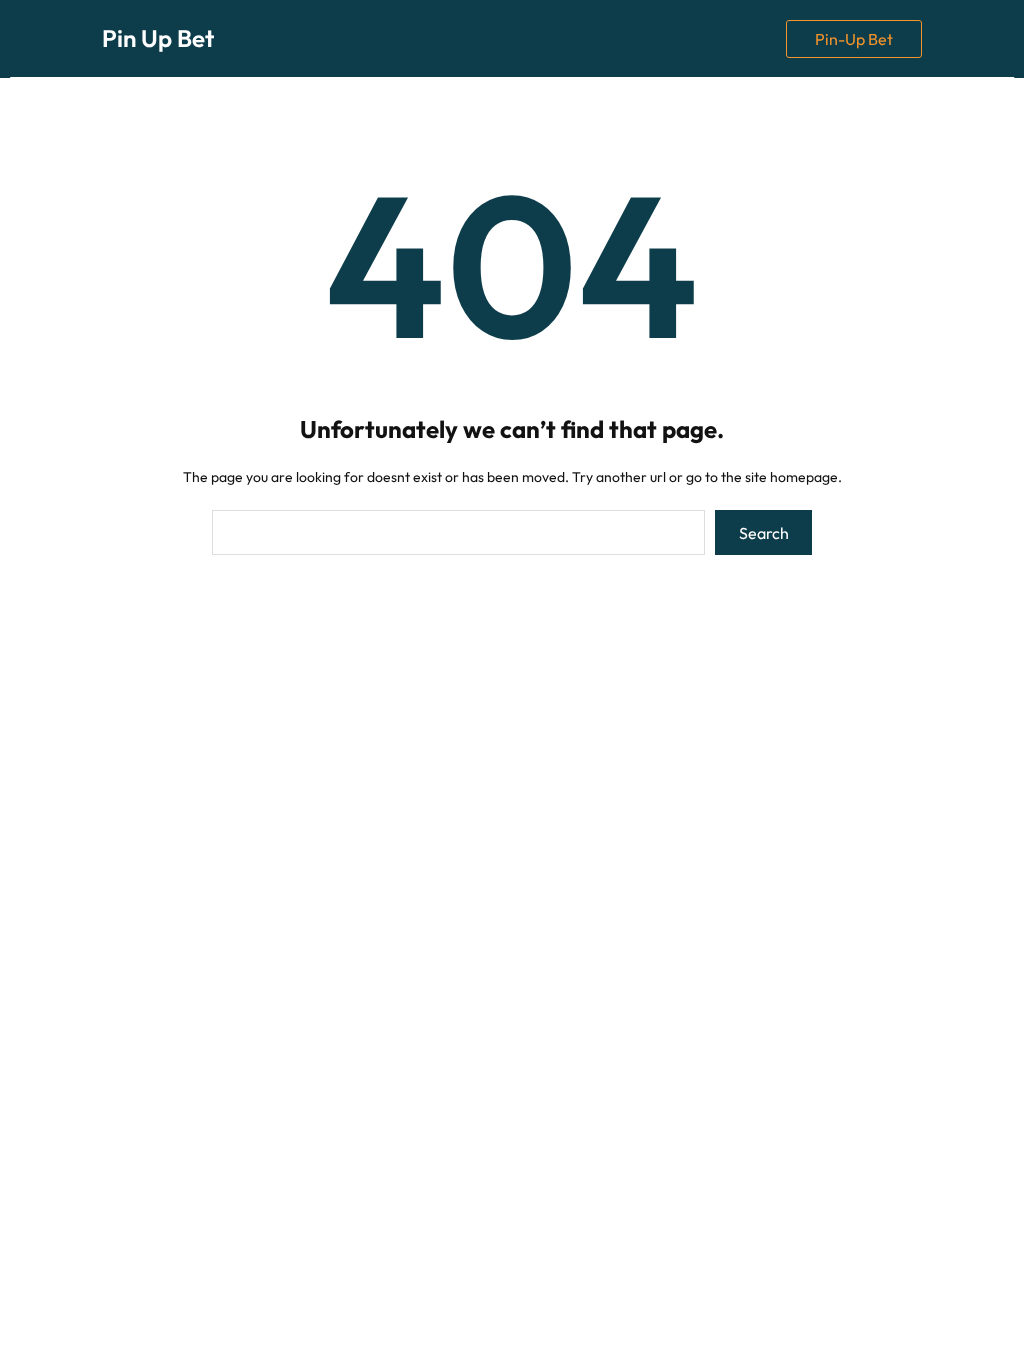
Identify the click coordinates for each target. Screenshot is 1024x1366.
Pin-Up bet (854, 39)
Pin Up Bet (158, 38)
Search (764, 533)
